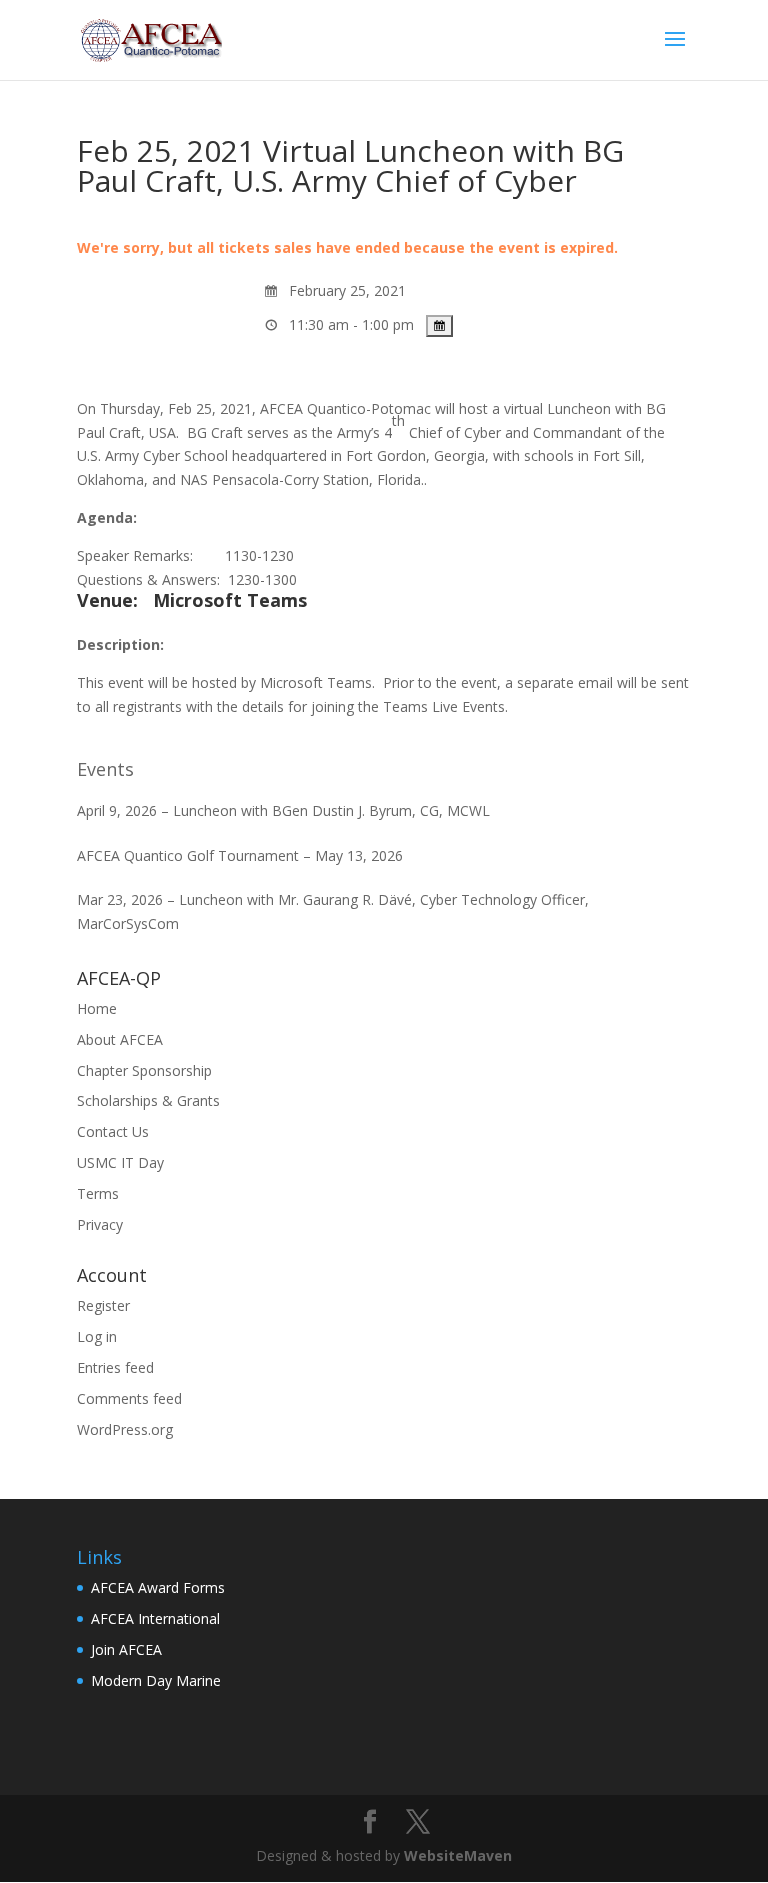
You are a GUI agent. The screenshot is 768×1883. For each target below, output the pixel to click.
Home (97, 1008)
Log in (97, 1336)
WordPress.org (125, 1429)
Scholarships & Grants (148, 1100)
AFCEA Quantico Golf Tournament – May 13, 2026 (240, 855)
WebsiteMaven (458, 1855)
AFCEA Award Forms (158, 1587)
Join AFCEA (126, 1649)
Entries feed (115, 1367)
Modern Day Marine (156, 1680)
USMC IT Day (120, 1162)
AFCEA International (155, 1618)
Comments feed (129, 1398)
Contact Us (113, 1131)
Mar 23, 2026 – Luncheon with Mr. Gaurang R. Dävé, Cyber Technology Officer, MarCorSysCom (333, 911)
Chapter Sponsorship (144, 1070)
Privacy (100, 1224)
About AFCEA (120, 1039)
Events (105, 769)
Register (103, 1305)
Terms (98, 1193)
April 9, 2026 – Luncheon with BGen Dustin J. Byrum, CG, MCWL (283, 810)
